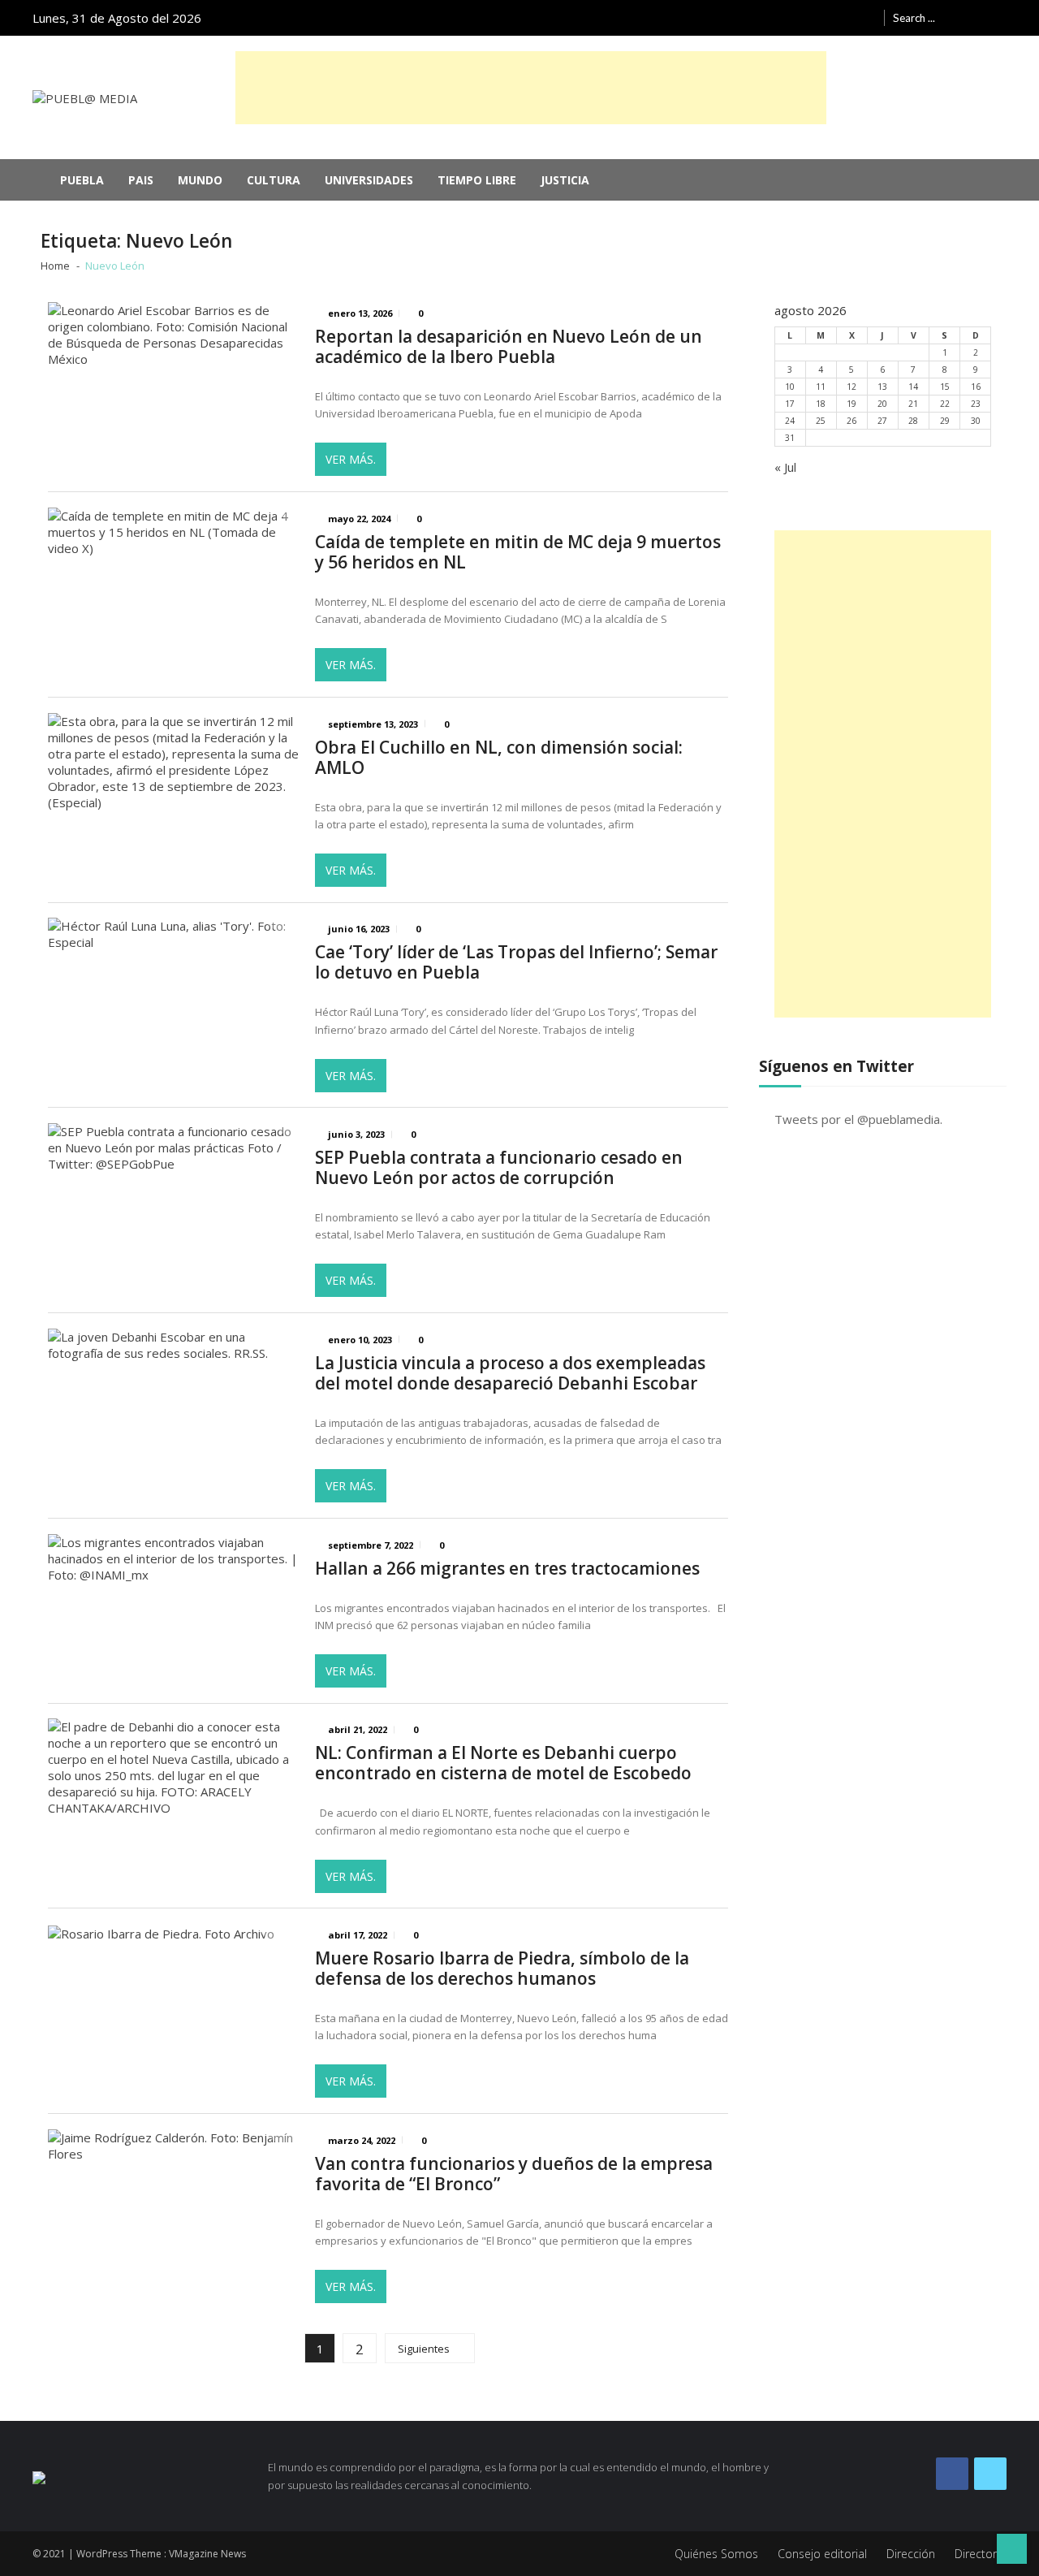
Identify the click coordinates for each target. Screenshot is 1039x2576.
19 (851, 404)
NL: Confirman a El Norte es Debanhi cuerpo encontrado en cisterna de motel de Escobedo (503, 1763)
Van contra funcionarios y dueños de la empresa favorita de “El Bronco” (514, 2174)
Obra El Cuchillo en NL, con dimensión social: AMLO (499, 758)
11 (821, 387)
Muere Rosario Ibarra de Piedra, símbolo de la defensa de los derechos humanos (502, 1969)
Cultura (274, 180)
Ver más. (351, 459)
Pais (141, 180)
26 (851, 421)
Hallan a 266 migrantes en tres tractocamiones (507, 1569)
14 (913, 387)
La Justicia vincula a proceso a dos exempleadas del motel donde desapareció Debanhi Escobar (510, 1373)
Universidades (369, 180)
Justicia (565, 180)
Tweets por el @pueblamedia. (858, 1119)
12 (851, 387)
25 (821, 421)
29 (945, 421)
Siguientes (424, 2349)
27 (882, 421)
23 (976, 404)
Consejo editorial (822, 2554)
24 (790, 421)
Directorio (981, 2554)
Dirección (911, 2554)
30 (976, 421)
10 (790, 387)
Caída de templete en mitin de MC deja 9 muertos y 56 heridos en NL (518, 552)
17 (790, 404)
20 (882, 404)
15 (945, 387)
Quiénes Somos (716, 2554)
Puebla (82, 180)
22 (945, 404)
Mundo (200, 180)
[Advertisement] (531, 88)
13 (882, 387)
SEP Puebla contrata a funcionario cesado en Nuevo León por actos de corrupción (499, 1168)
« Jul (785, 467)
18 (821, 404)
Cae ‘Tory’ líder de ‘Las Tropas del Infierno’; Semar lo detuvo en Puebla (516, 962)
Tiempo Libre (477, 180)
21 (913, 404)
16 (976, 387)
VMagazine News (207, 2554)
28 (913, 421)
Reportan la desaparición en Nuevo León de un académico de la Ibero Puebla (509, 347)
